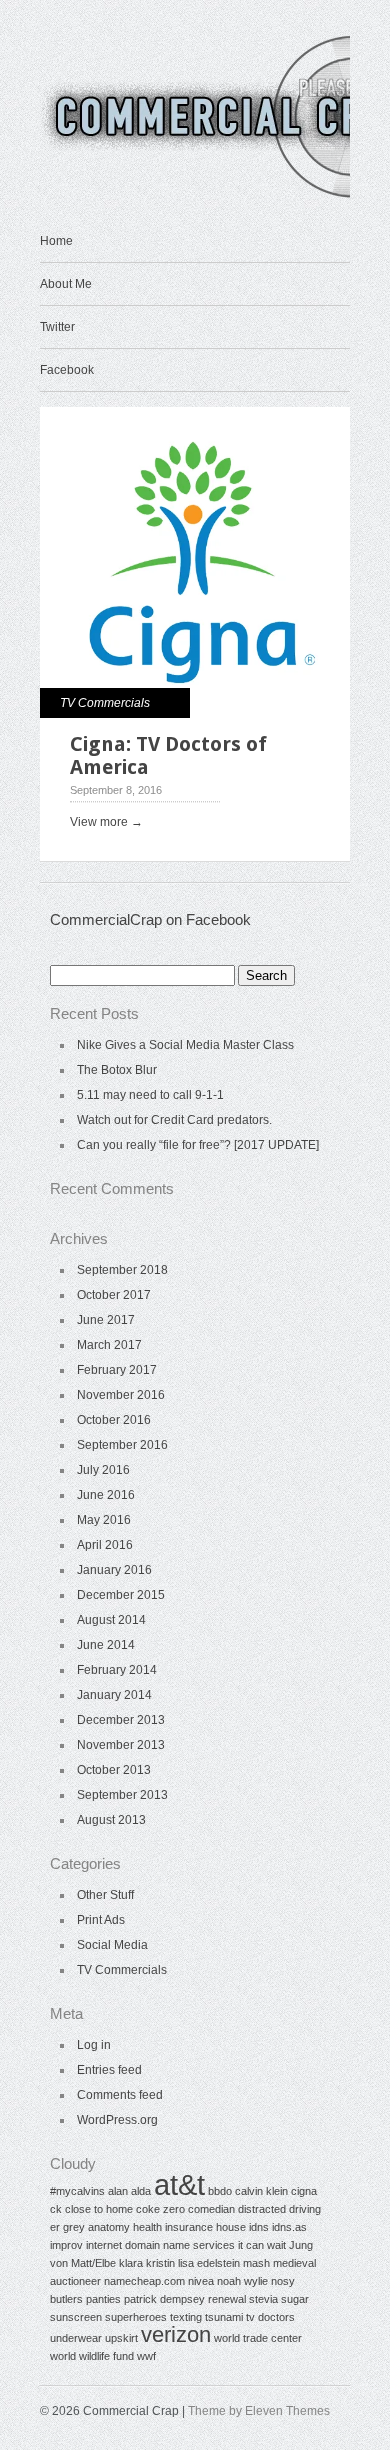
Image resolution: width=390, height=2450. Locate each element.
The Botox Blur (117, 1070)
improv (66, 2245)
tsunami (224, 2317)
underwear (76, 2338)
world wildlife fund (92, 2356)
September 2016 (122, 1445)
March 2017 (109, 1345)
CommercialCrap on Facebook (150, 919)
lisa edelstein (209, 2263)
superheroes (136, 2317)
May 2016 (104, 1520)
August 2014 (111, 1620)
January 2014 (114, 1695)
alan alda (129, 2191)
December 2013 (121, 1720)
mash (256, 2263)
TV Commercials (105, 703)
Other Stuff (105, 1895)
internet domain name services (160, 2245)
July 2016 (103, 1470)
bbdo (220, 2191)
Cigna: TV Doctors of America (168, 755)
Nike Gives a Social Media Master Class (185, 1045)
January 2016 (114, 1570)
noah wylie (242, 2281)
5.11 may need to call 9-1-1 (150, 1095)
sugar (295, 2299)
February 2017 (117, 1370)
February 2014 (117, 1670)
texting (186, 2317)
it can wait (262, 2245)
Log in (94, 2045)
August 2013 (111, 1820)
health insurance (173, 2227)
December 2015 (121, 1595)
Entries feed (109, 2070)
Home (56, 241)
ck (56, 2209)
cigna (304, 2191)
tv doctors (270, 2317)
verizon (176, 2334)
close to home (99, 2209)
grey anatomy (96, 2227)
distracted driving (279, 2209)
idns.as (289, 2227)
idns (259, 2227)
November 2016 (121, 1395)
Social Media (112, 1945)
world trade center (258, 2338)
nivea (201, 2281)
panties (103, 2299)
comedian (211, 2209)
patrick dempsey (164, 2299)
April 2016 (105, 1545)
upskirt (121, 2338)
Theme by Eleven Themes (259, 2411)
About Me (66, 284)
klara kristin (147, 2263)
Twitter (57, 327)
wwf (146, 2356)
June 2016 (106, 1495)
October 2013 (114, 1770)
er (55, 2227)
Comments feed (120, 2095)
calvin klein (261, 2191)
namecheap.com (144, 2281)
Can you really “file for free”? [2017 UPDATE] (198, 1145)
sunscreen (76, 2317)
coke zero (160, 2209)
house (231, 2227)
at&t (179, 2184)
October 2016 (114, 1420)
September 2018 (122, 1270)
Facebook (67, 370)
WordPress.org (117, 2120)
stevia (263, 2299)
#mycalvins (77, 2191)
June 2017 (106, 1320)
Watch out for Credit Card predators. (174, 1120)
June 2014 (106, 1645)
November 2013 (121, 1745)
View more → (106, 822)
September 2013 (122, 1795)
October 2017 (114, 1295)
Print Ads (101, 1920)
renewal (227, 2299)
